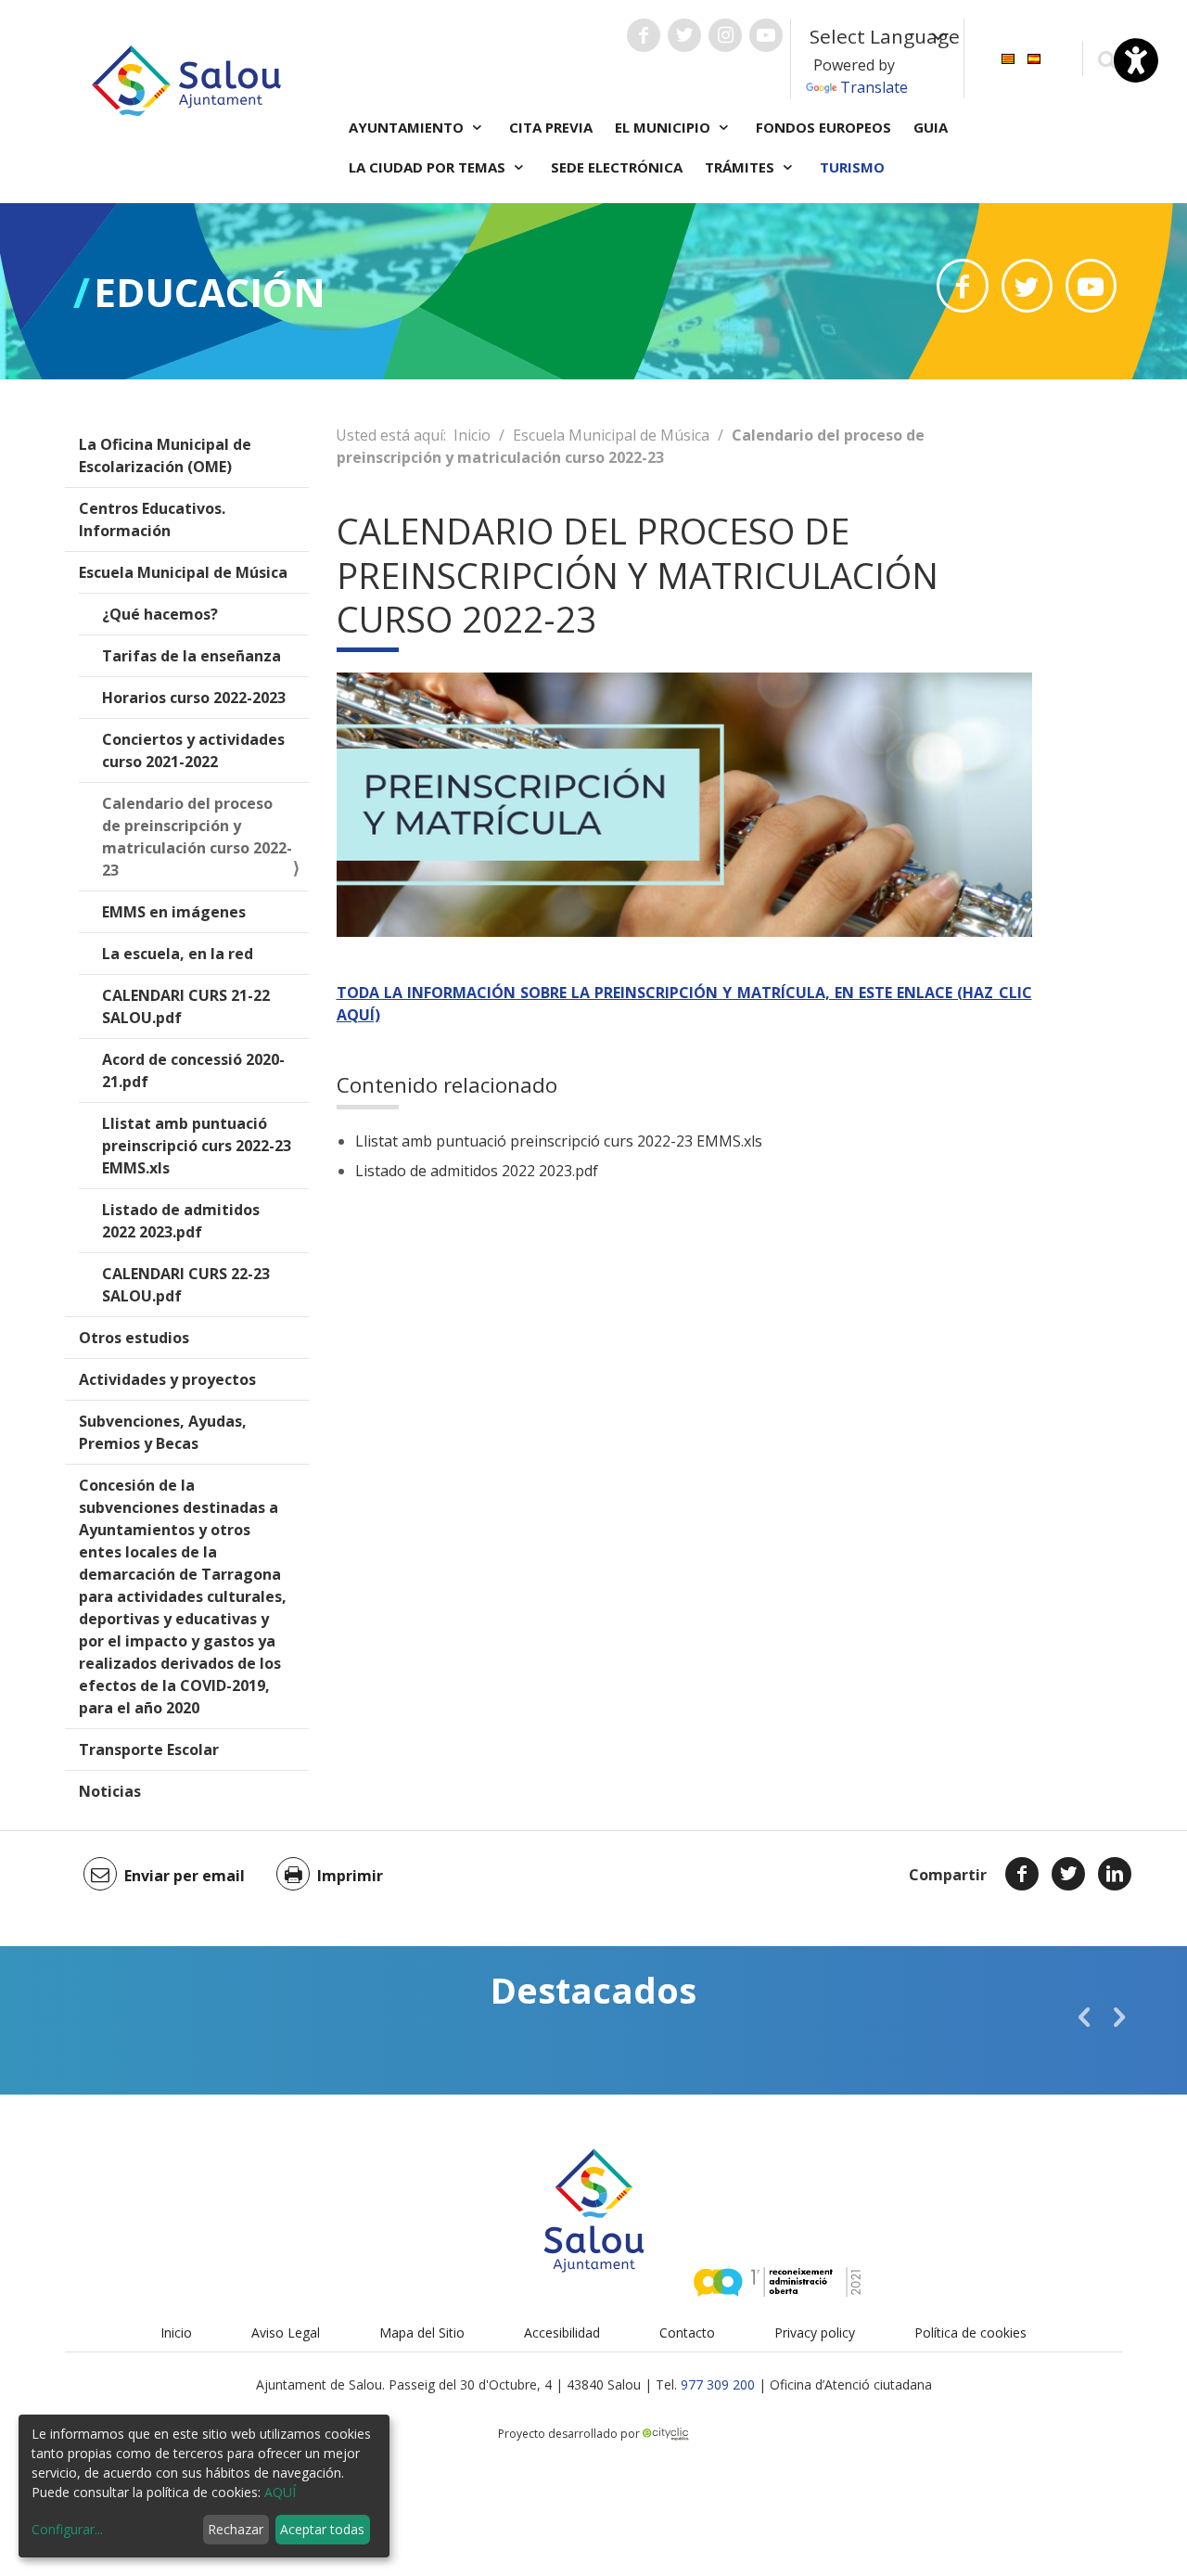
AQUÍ (280, 2492)
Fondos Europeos (823, 127)
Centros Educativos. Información (152, 519)
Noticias (110, 1791)
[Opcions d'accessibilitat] (1136, 60)
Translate (874, 87)
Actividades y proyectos (167, 1379)
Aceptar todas (322, 2529)
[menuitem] (1008, 57)
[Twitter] (1068, 1874)
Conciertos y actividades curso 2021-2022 (193, 750)
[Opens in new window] (962, 286)
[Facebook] (1022, 1874)
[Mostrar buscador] (1107, 59)
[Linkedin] (1115, 1874)
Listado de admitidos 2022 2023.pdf (181, 1221)
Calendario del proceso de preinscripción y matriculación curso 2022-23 (197, 837)
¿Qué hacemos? (160, 614)
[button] (1084, 2017)
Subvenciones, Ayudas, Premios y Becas (163, 1432)
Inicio (472, 435)
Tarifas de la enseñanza (191, 656)
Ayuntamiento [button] (408, 127)
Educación (210, 292)
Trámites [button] (741, 167)
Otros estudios (134, 1338)
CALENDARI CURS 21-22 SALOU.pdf (186, 1006)
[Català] (1008, 57)
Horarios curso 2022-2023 (194, 698)
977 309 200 (718, 2384)
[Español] (1034, 57)
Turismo (852, 167)
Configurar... (67, 2529)
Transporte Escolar (149, 1749)
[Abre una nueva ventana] (644, 35)
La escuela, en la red (178, 954)
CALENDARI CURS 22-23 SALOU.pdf (186, 1285)
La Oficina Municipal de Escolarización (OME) (165, 455)
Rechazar (236, 2529)
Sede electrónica (617, 167)
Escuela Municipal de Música (183, 572)
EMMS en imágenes (174, 912)
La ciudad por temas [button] (429, 167)
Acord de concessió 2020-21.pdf (193, 1070)
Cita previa (551, 127)
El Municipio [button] (664, 127)
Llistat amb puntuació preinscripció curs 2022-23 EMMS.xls (197, 1146)
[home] (186, 79)
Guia (931, 127)
